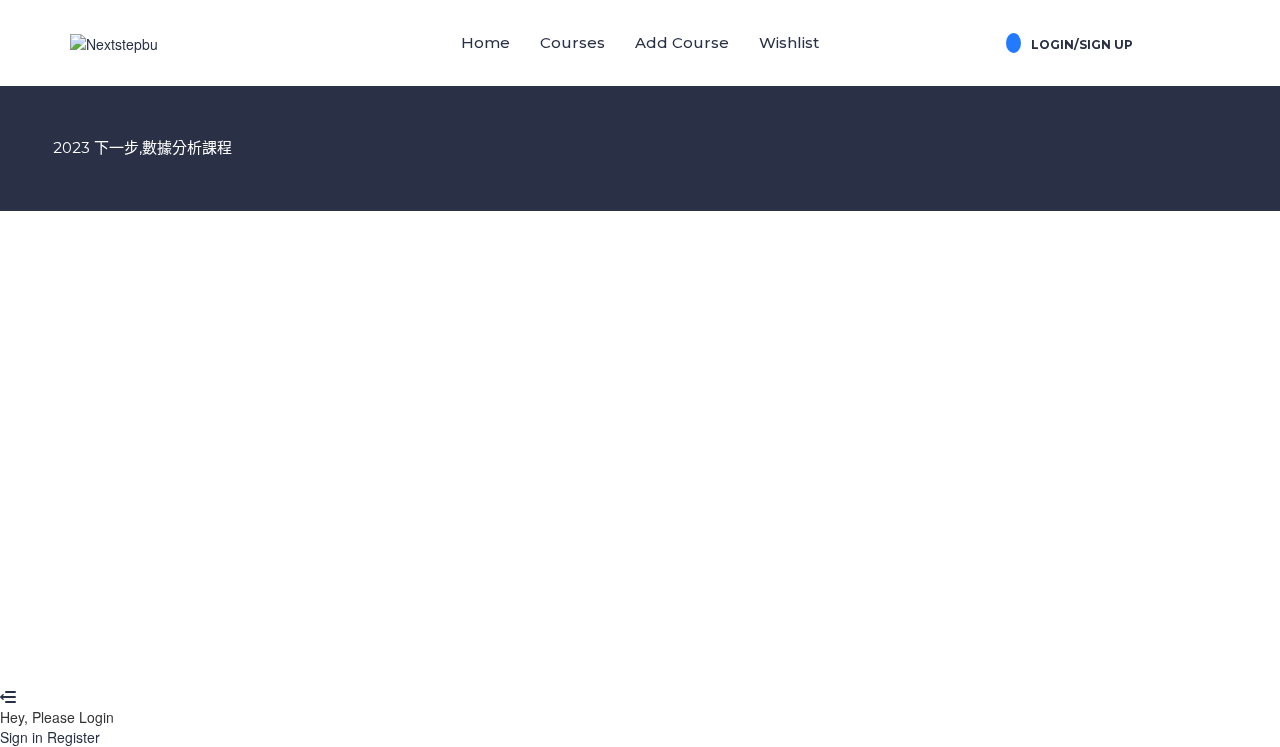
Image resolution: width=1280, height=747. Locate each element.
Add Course (682, 42)
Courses (572, 42)
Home (485, 42)
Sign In (160, 657)
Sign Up (111, 657)
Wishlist (789, 42)
